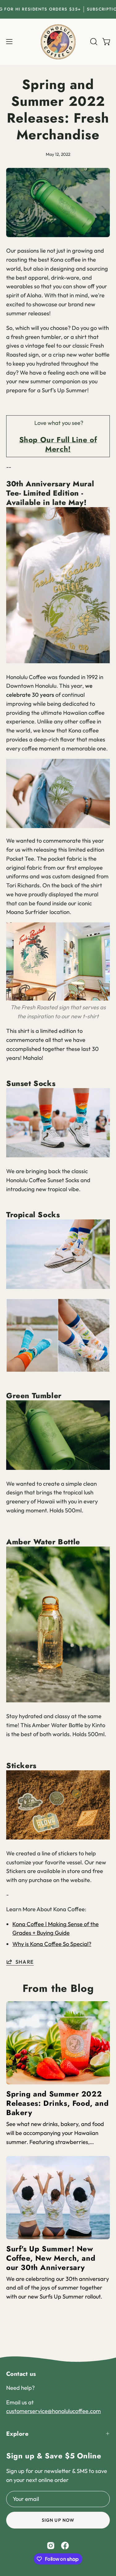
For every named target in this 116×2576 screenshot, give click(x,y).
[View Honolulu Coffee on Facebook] (65, 2546)
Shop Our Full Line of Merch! (58, 444)
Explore (17, 2434)
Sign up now (58, 2520)
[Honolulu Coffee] (58, 42)
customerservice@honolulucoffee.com (54, 2411)
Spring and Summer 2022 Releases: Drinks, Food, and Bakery (57, 2103)
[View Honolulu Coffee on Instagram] (51, 2546)
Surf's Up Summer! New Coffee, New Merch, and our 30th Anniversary (51, 2258)
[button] (93, 42)
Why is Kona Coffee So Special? (52, 1944)
